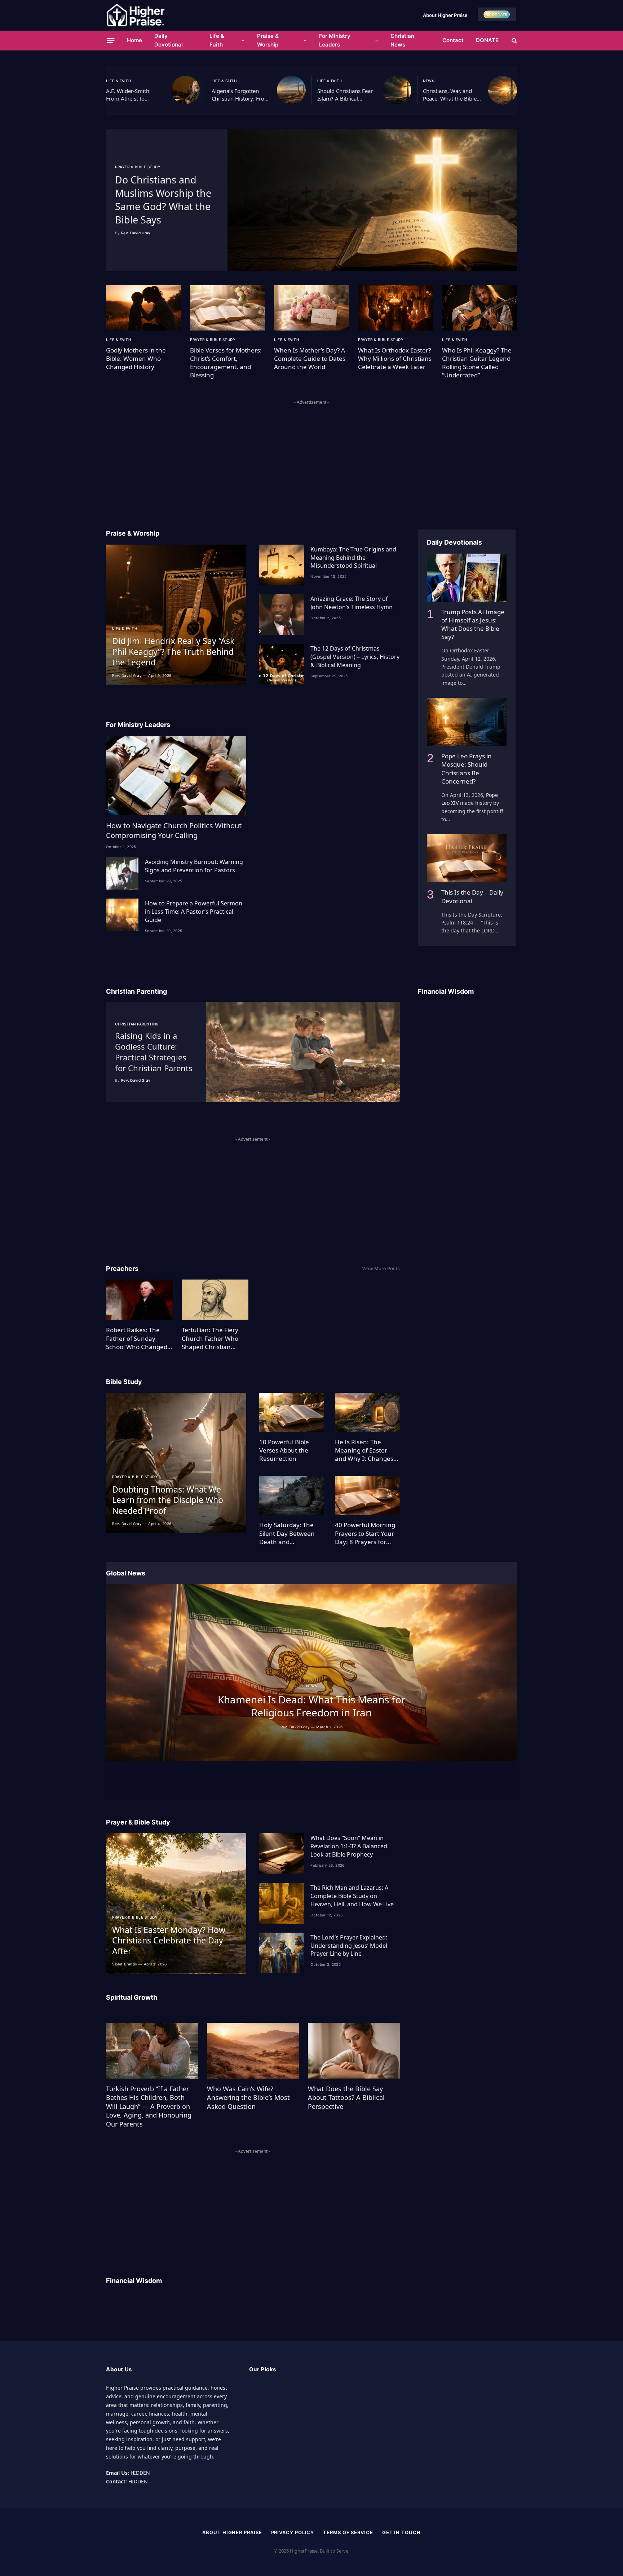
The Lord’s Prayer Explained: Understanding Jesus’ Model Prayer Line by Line (349, 1946)
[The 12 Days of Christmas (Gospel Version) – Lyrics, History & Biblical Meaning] (282, 664)
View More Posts (381, 1268)
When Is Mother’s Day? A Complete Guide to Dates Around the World (310, 358)
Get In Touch (401, 2532)
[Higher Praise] (136, 15)
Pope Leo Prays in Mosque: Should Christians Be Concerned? (467, 768)
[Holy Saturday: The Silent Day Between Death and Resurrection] (292, 1496)
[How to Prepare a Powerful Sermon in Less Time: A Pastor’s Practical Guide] (122, 915)
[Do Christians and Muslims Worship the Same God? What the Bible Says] (372, 200)
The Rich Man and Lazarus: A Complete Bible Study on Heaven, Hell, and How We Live (352, 1896)
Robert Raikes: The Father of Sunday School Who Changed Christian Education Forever (137, 1338)
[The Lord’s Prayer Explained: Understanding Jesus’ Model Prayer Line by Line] (282, 1953)
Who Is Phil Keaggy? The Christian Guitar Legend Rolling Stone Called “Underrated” (477, 363)
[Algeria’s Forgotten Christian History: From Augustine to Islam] (291, 90)
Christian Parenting (137, 1024)
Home (134, 40)
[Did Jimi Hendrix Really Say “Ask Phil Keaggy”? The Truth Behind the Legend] (176, 615)
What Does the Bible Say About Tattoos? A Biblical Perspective (346, 2098)
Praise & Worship (268, 40)
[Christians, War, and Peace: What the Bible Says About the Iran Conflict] (503, 90)
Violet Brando (125, 1964)
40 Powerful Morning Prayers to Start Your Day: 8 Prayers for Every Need (365, 1533)
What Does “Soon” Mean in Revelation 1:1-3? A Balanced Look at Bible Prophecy (349, 1846)
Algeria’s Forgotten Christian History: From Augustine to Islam (240, 95)
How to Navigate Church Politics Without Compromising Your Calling (174, 830)
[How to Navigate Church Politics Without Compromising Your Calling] (176, 775)
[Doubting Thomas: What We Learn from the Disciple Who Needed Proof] (176, 1463)
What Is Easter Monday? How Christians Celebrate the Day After (169, 1941)
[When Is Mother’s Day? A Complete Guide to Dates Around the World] (311, 308)
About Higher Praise (445, 15)
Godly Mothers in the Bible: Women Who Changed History (136, 358)
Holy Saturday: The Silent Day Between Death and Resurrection (287, 1533)
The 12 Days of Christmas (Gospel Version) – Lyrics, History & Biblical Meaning (355, 657)
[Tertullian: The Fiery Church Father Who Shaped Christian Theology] (215, 1300)
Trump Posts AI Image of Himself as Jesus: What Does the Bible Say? (473, 624)
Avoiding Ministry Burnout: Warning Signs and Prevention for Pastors (194, 866)
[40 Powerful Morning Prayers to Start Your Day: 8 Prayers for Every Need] (367, 1496)
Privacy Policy (293, 2532)
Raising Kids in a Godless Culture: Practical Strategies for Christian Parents (154, 1052)
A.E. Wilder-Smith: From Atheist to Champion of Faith (129, 95)
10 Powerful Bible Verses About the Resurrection (284, 1450)
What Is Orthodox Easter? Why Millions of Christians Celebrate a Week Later (395, 358)
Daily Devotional (169, 40)
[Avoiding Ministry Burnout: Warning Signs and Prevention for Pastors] (122, 873)
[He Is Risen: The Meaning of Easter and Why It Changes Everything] (367, 1412)
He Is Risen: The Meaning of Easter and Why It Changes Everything (364, 1450)
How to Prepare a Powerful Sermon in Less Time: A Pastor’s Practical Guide (194, 912)
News (428, 81)
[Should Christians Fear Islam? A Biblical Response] (397, 90)
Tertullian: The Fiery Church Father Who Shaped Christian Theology (210, 1338)
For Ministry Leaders (335, 40)
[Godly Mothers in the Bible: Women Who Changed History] (143, 308)
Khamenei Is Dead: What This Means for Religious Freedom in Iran (312, 1706)
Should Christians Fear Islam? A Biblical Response (345, 95)
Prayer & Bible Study (138, 167)
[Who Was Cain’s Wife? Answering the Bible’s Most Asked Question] (253, 2050)
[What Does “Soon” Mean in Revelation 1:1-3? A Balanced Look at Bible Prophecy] (282, 1854)
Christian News (402, 40)
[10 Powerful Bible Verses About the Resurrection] (292, 1412)
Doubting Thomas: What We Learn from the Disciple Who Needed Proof (168, 1500)
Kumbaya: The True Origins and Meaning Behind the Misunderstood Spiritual (353, 558)
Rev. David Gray (136, 233)
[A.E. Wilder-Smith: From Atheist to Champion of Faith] (186, 90)
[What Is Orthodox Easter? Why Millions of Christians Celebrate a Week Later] (396, 308)
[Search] (514, 41)
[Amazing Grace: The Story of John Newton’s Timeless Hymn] (282, 614)
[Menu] (111, 40)
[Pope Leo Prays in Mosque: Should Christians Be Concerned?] (467, 722)
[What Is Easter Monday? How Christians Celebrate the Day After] (176, 1903)
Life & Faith (217, 40)
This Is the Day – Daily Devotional (472, 896)
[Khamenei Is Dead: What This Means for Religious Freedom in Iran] (311, 1672)
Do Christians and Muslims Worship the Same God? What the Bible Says (163, 200)
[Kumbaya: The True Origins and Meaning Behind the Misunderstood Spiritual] (282, 565)
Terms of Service (348, 2532)
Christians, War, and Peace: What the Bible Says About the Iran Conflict (450, 95)
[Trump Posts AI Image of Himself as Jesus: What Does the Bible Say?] (467, 578)
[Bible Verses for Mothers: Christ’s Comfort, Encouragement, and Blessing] (227, 308)
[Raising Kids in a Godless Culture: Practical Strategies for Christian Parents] (303, 1052)
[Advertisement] (311, 457)
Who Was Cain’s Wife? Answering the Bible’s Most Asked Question (248, 2098)
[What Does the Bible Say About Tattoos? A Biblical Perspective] (354, 2050)
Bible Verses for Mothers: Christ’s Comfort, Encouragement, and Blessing (226, 363)
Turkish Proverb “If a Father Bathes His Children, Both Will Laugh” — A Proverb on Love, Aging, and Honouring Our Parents (149, 2106)
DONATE (487, 40)
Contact (453, 40)
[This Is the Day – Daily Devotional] (467, 858)
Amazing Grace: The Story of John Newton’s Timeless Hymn (352, 603)
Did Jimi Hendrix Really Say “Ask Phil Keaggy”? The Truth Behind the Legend (173, 652)
